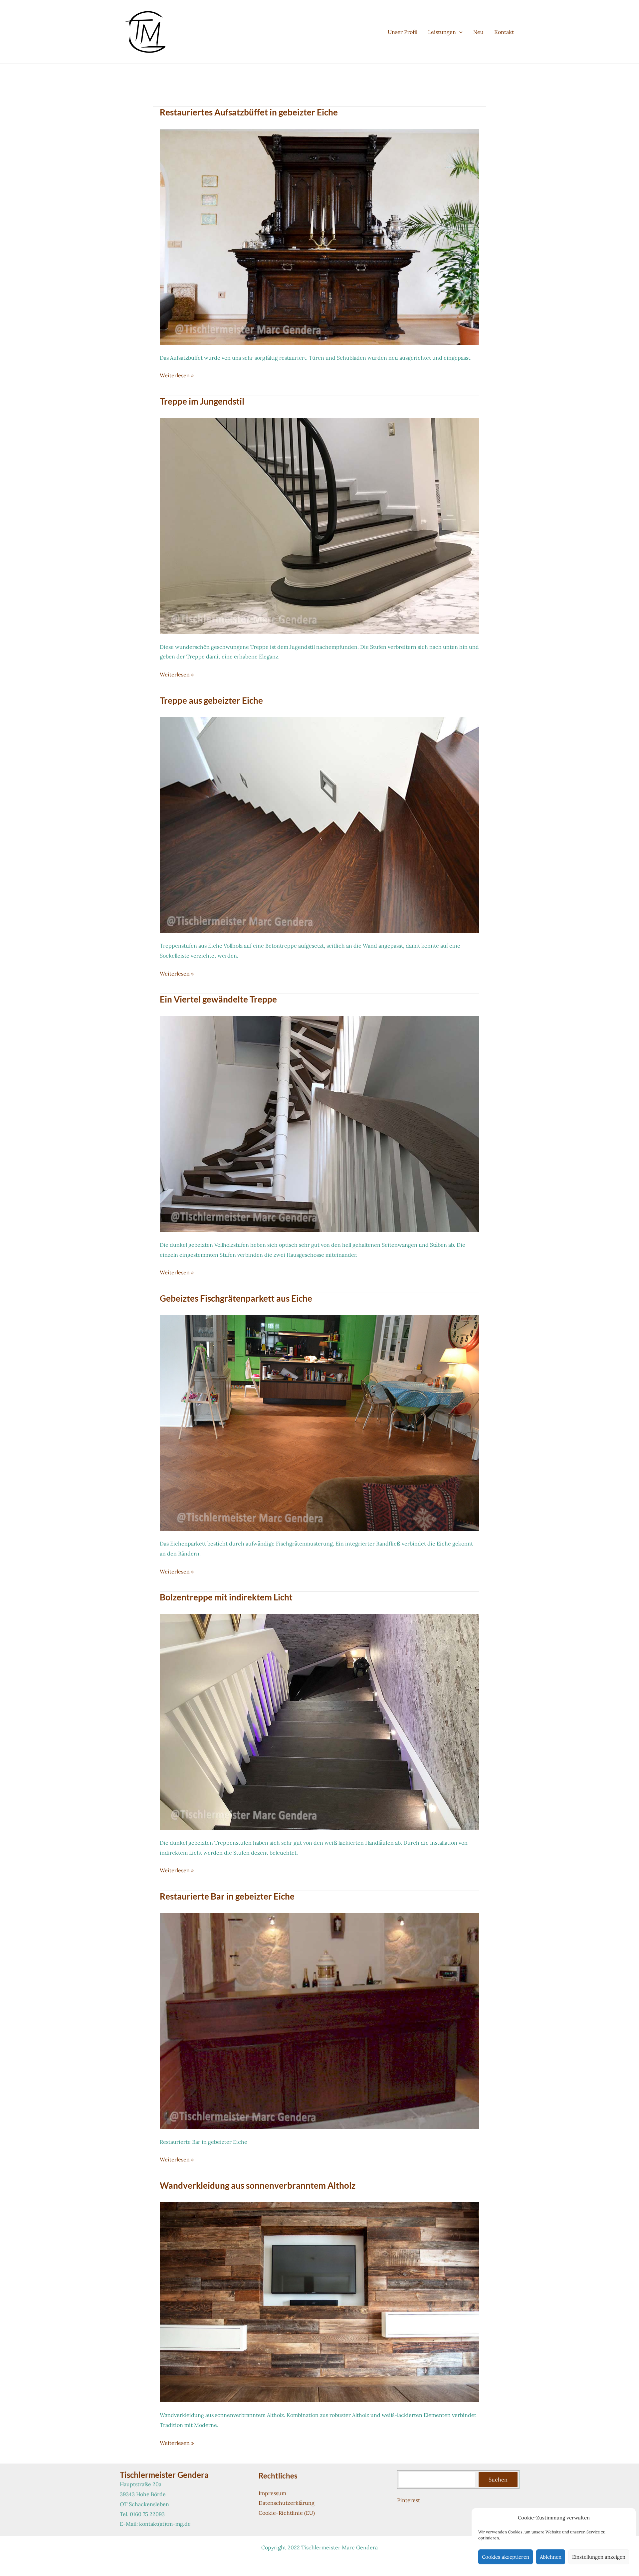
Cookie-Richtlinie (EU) (287, 2513)
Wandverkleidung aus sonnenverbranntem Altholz (258, 2185)
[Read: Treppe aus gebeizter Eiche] (319, 824)
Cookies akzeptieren (506, 2557)
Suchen (498, 2480)
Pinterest (409, 2500)
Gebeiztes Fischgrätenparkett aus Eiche (236, 1298)
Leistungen (442, 32)
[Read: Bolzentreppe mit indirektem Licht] (319, 1721)
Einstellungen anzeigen (599, 2557)
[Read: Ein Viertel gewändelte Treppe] (319, 1123)
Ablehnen (551, 2557)
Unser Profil (403, 32)
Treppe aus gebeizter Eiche (211, 700)
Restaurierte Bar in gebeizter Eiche (227, 1896)
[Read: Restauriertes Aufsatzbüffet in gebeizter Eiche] (319, 236)
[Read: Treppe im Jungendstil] (319, 525)
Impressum (272, 2493)
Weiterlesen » (177, 376)
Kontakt (504, 32)
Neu (478, 32)
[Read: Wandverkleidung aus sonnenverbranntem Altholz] (319, 2301)
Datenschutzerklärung (287, 2503)
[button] (459, 32)
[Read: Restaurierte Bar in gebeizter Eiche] (319, 2020)
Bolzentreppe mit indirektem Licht (226, 1597)
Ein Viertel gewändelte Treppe (218, 999)
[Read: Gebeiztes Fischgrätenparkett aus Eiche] (319, 1422)
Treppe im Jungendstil (202, 401)
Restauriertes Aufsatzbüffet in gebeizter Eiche (249, 112)
